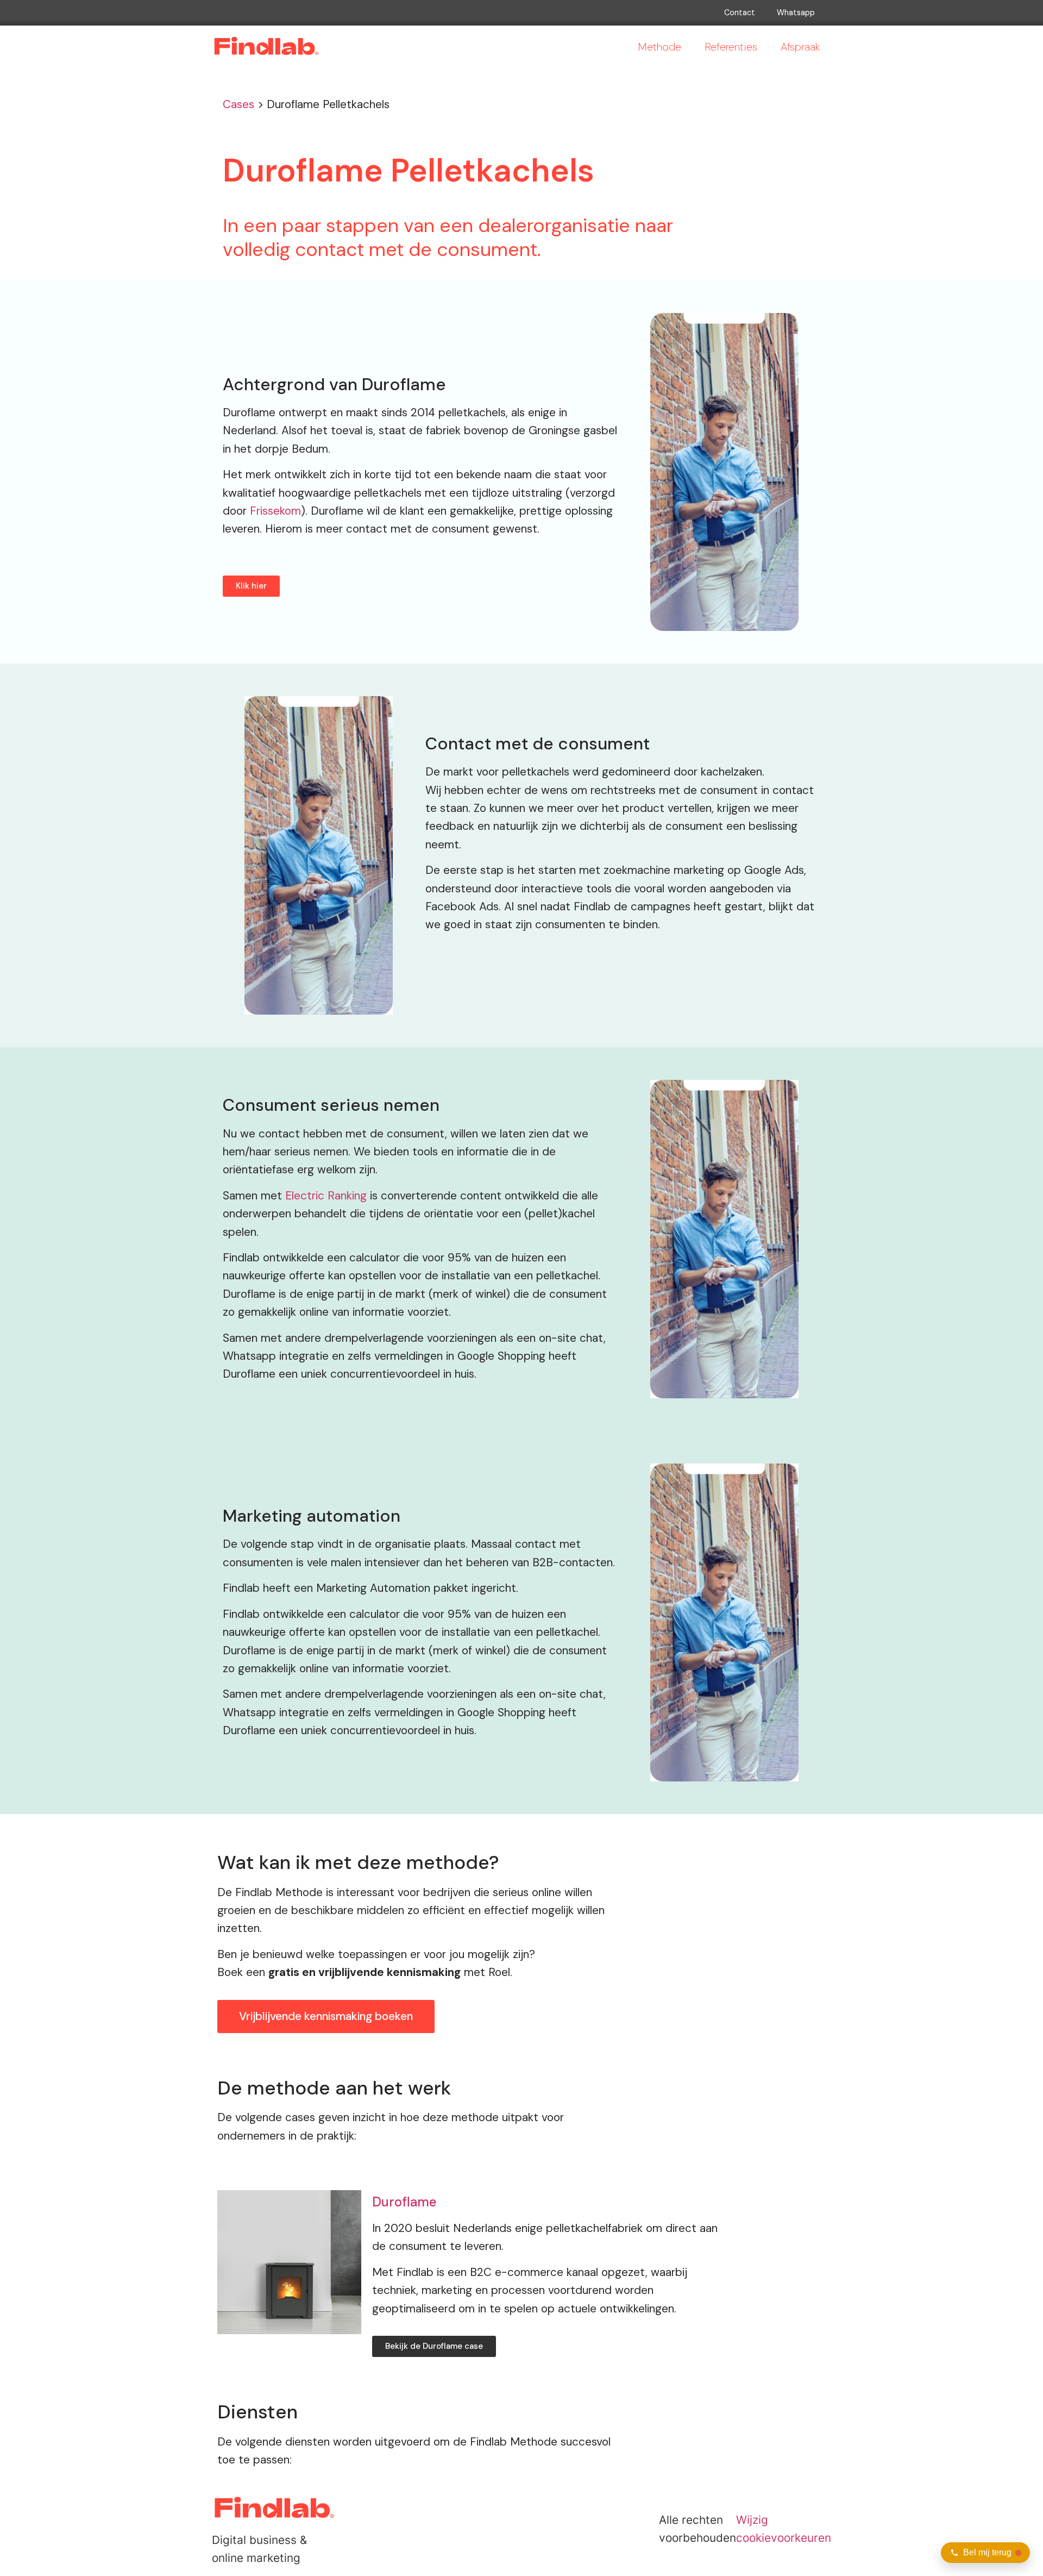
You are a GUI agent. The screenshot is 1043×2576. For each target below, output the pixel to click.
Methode (659, 47)
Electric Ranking (326, 1195)
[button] (251, 586)
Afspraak (800, 47)
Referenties (731, 47)
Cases (238, 104)
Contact (740, 12)
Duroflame (404, 2202)
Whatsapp (796, 12)
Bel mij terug (987, 2552)
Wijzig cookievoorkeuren (784, 2529)
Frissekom (275, 511)
